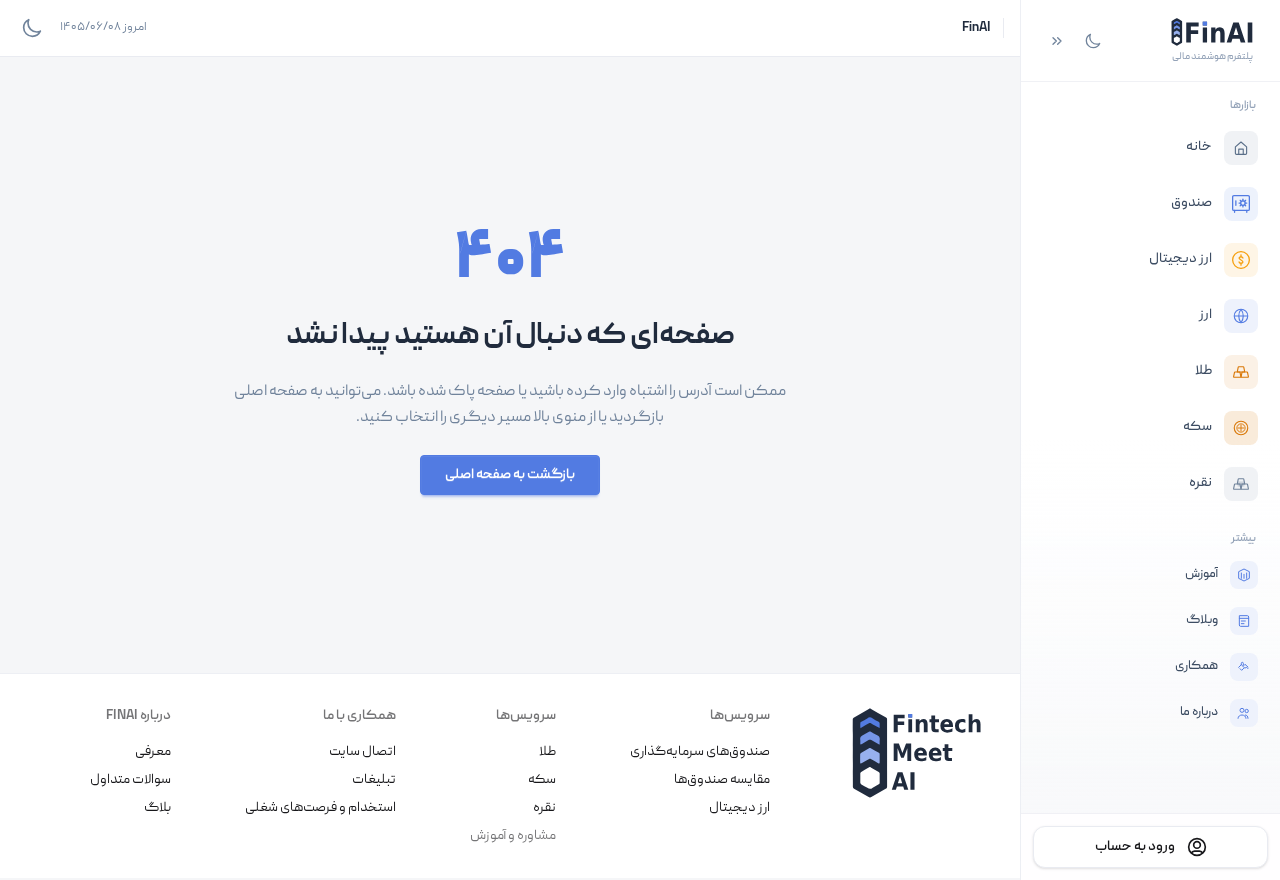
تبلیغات (374, 780)
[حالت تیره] (1093, 41)
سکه (542, 780)
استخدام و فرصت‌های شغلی (320, 808)
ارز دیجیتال (739, 808)
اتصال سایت (362, 752)
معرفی (153, 752)
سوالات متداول (130, 780)
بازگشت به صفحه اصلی (510, 475)
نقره (544, 808)
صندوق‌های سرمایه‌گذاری (700, 752)
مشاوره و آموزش (513, 836)
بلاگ (157, 808)
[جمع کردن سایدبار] (1057, 41)
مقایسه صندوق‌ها (722, 780)
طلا (547, 752)
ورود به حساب (1135, 847)
